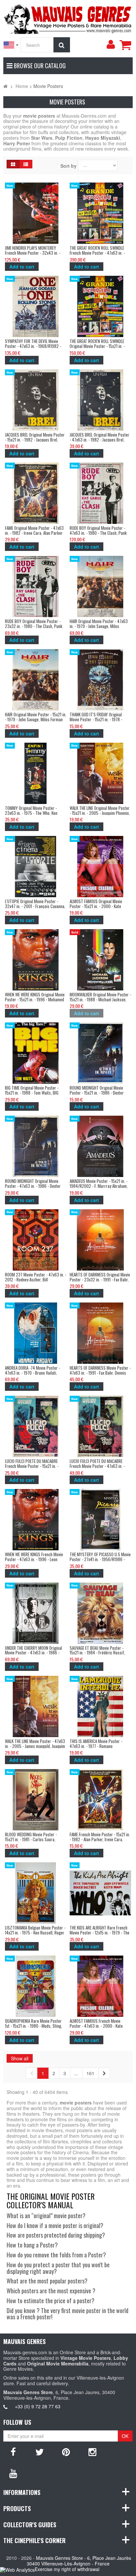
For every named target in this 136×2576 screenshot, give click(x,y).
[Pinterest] (66, 2451)
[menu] (111, 44)
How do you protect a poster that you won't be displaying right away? (58, 2268)
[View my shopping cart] (125, 45)
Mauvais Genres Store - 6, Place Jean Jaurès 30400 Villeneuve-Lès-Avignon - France (79, 2561)
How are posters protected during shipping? (56, 2235)
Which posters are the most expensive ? (51, 2291)
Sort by (68, 166)
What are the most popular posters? (47, 2281)
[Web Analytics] (17, 2570)
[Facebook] (13, 2451)
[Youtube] (13, 2473)
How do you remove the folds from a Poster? (56, 2255)
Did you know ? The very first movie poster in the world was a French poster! (68, 2314)
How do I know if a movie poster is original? (55, 2225)
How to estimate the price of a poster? (51, 2301)
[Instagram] (92, 2451)
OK (125, 2436)
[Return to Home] (5, 86)
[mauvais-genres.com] (68, 18)
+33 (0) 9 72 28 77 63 (38, 2406)
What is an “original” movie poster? (46, 2216)
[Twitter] (40, 2451)
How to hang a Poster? (32, 2245)
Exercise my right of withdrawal (67, 2569)
